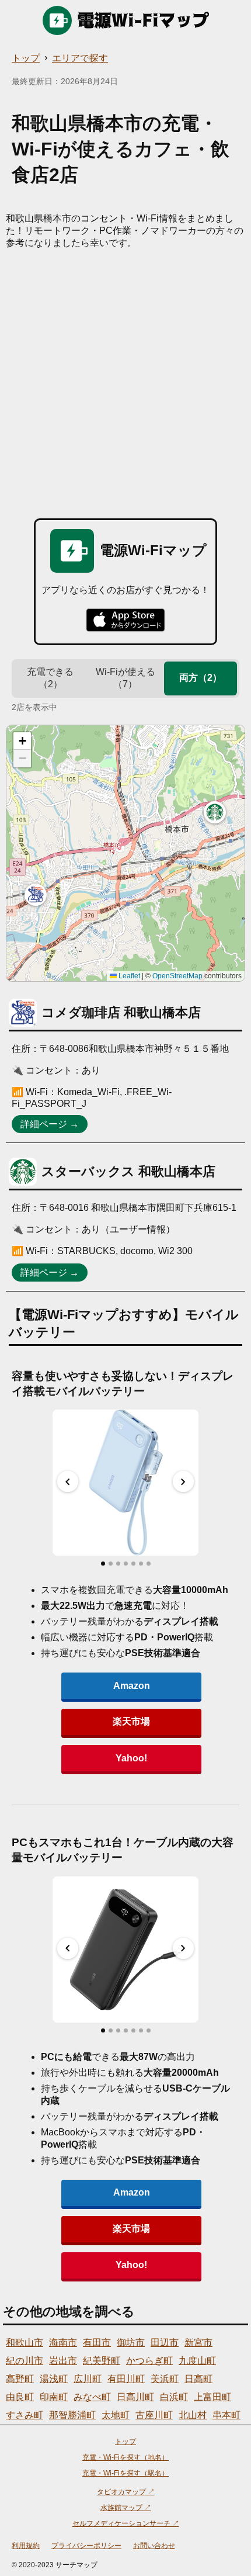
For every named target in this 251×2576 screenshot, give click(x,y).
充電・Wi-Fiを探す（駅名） (125, 2473)
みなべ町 (92, 2397)
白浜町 (174, 2397)
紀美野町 (102, 2361)
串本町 (226, 2415)
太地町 (116, 2415)
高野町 (20, 2379)
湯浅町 (54, 2379)
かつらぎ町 (149, 2361)
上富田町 (212, 2397)
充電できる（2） (50, 678)
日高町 (198, 2379)
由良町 (20, 2397)
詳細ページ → (50, 1124)
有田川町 (126, 2379)
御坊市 (131, 2343)
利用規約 (26, 2546)
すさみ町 (25, 2415)
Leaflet (128, 976)
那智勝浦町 (72, 2415)
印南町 (54, 2397)
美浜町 (165, 2379)
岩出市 (63, 2361)
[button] (36, 895)
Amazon (132, 1686)
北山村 (193, 2415)
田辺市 (165, 2343)
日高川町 (135, 2397)
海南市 (63, 2343)
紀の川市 (25, 2361)
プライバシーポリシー (86, 2546)
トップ (26, 58)
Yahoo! (131, 1758)
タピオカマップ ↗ (126, 2492)
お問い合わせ (154, 2546)
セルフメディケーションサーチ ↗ (126, 2523)
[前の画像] (68, 1481)
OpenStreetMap (177, 976)
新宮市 (198, 2343)
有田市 (97, 2343)
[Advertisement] (125, 381)
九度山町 (197, 2361)
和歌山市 (25, 2343)
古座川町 (154, 2415)
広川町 (88, 2379)
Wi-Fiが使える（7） (125, 678)
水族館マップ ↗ (126, 2508)
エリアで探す (80, 58)
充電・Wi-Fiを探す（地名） (125, 2457)
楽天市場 (131, 1721)
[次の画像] (183, 1481)
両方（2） (201, 678)
